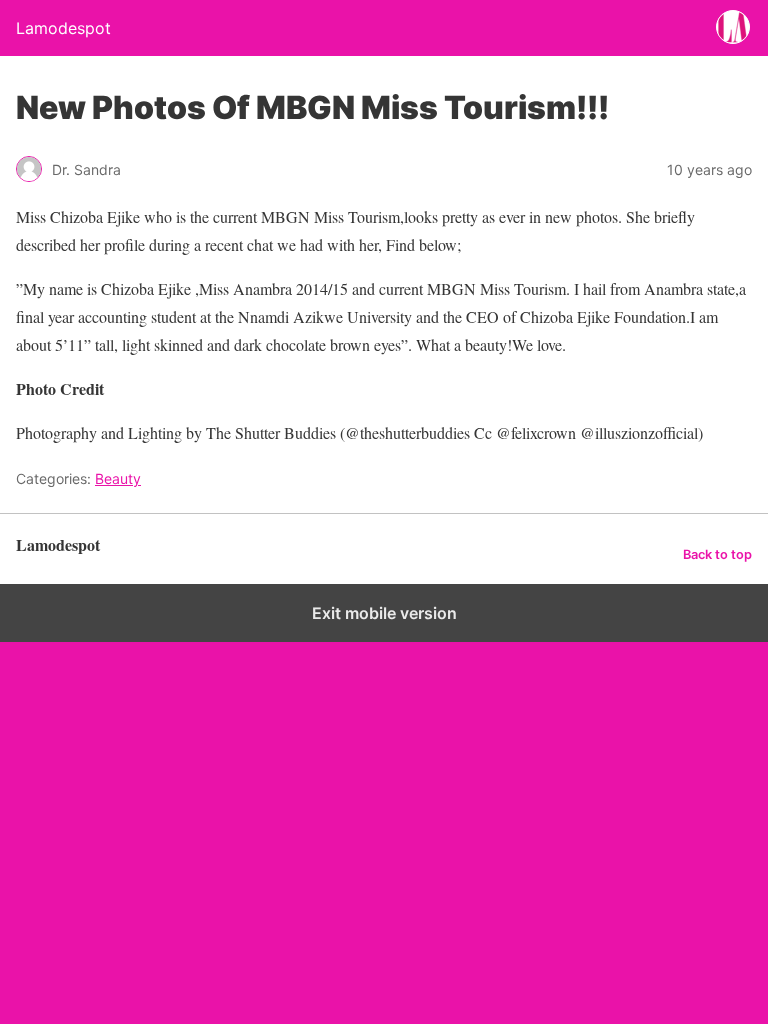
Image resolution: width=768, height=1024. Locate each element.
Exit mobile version (384, 613)
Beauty (118, 478)
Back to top (717, 554)
